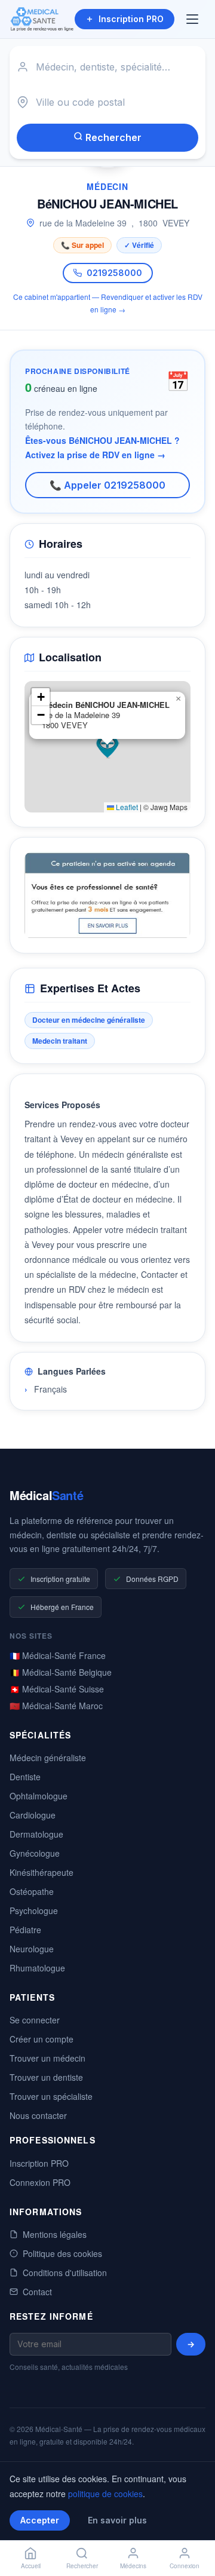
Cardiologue (33, 1815)
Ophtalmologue (39, 1796)
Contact (37, 2292)
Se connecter (35, 2020)
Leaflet (126, 807)
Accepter (40, 2520)
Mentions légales (55, 2234)
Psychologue (34, 1910)
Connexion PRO (40, 2182)
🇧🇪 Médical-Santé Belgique (61, 1672)
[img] (107, 747)
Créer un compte (42, 2039)
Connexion (185, 2566)
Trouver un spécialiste (51, 2096)
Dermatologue (36, 1834)
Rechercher (112, 137)
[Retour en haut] (192, 2527)
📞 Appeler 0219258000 (107, 485)
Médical (46, 1495)
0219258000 (114, 273)
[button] (107, 747)
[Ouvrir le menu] (193, 19)
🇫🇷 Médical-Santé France (58, 1655)
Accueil (31, 2566)
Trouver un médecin (47, 2058)
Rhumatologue (37, 1968)
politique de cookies (105, 2494)
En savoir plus (117, 2520)
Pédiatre (25, 1930)
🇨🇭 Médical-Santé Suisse (57, 1689)
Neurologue (32, 1949)
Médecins (133, 2566)
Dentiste (25, 1777)
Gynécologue (35, 1853)
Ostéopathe (32, 1891)
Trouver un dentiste (46, 2077)
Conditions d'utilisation (65, 2273)
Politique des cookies (62, 2253)
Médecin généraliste (48, 1758)
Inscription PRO (131, 19)
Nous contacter (38, 2115)
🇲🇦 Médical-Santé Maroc (56, 1706)
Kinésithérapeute (42, 1872)
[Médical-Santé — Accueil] (42, 19)
